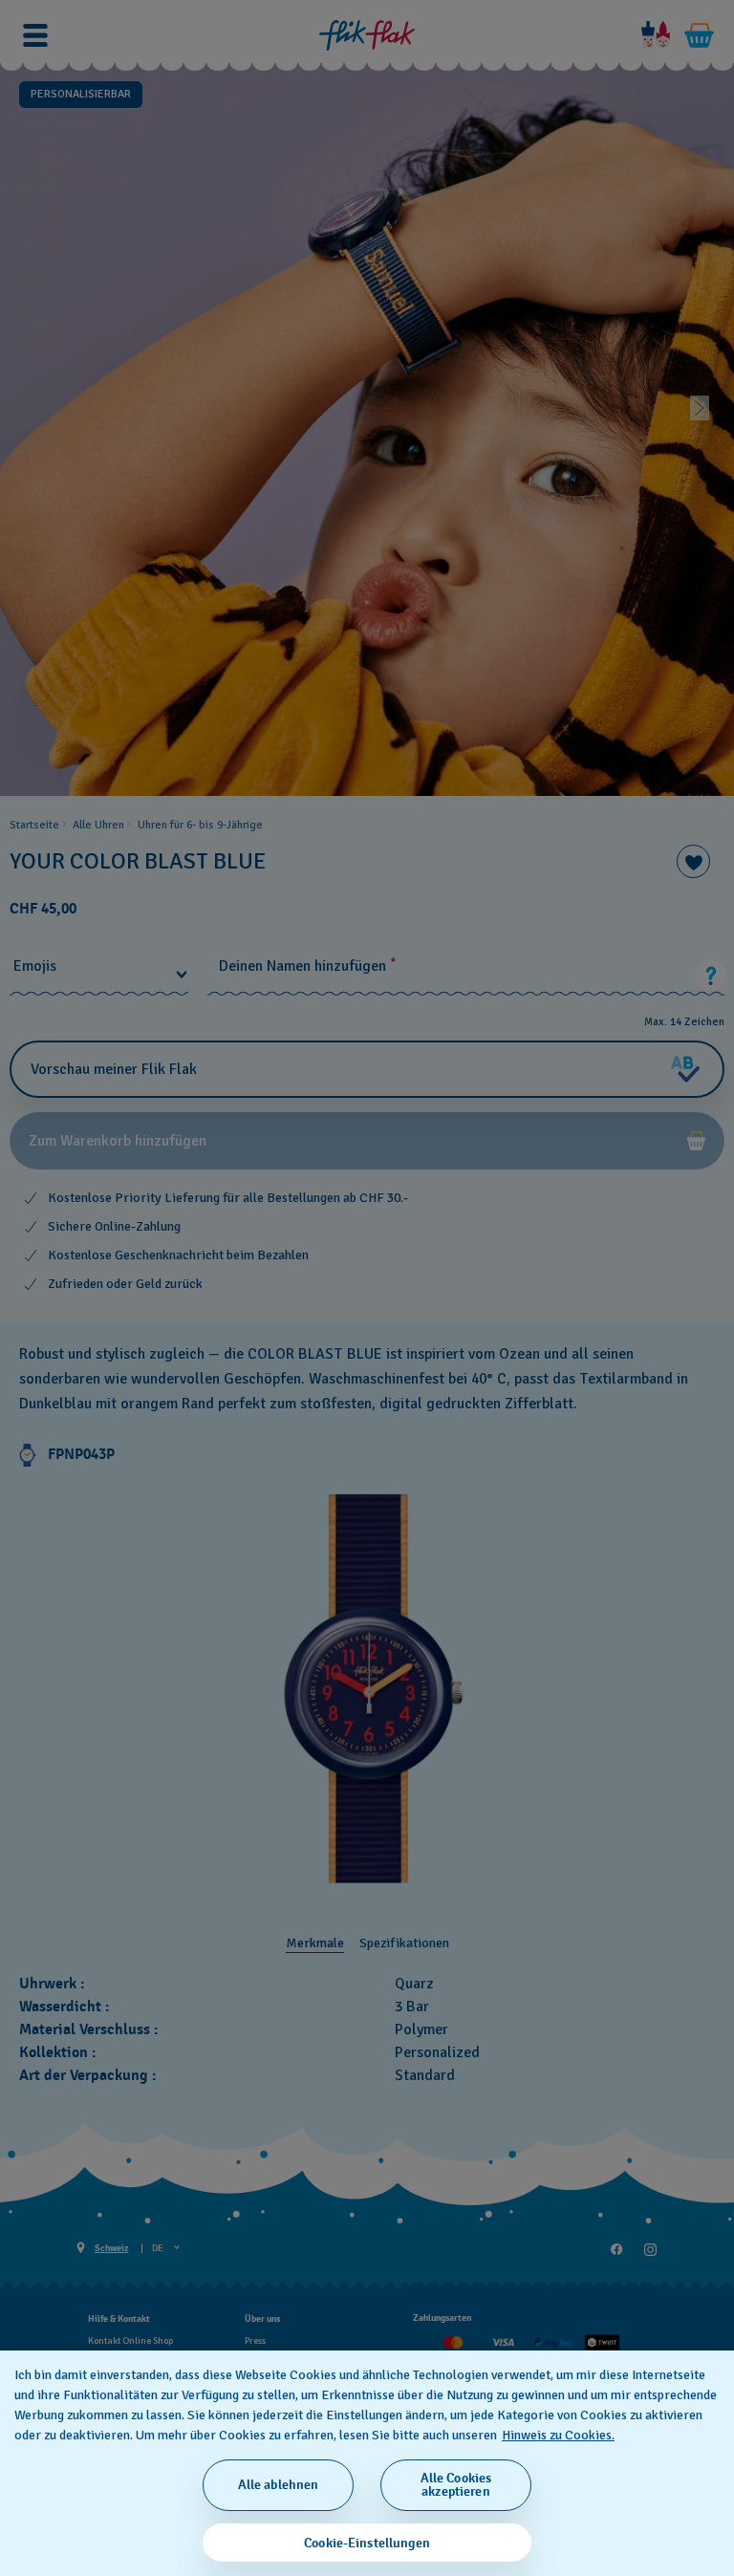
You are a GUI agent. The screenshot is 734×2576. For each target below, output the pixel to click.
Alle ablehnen (279, 2485)
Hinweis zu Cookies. (558, 2435)
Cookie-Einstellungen (367, 2543)
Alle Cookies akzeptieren (456, 2485)
